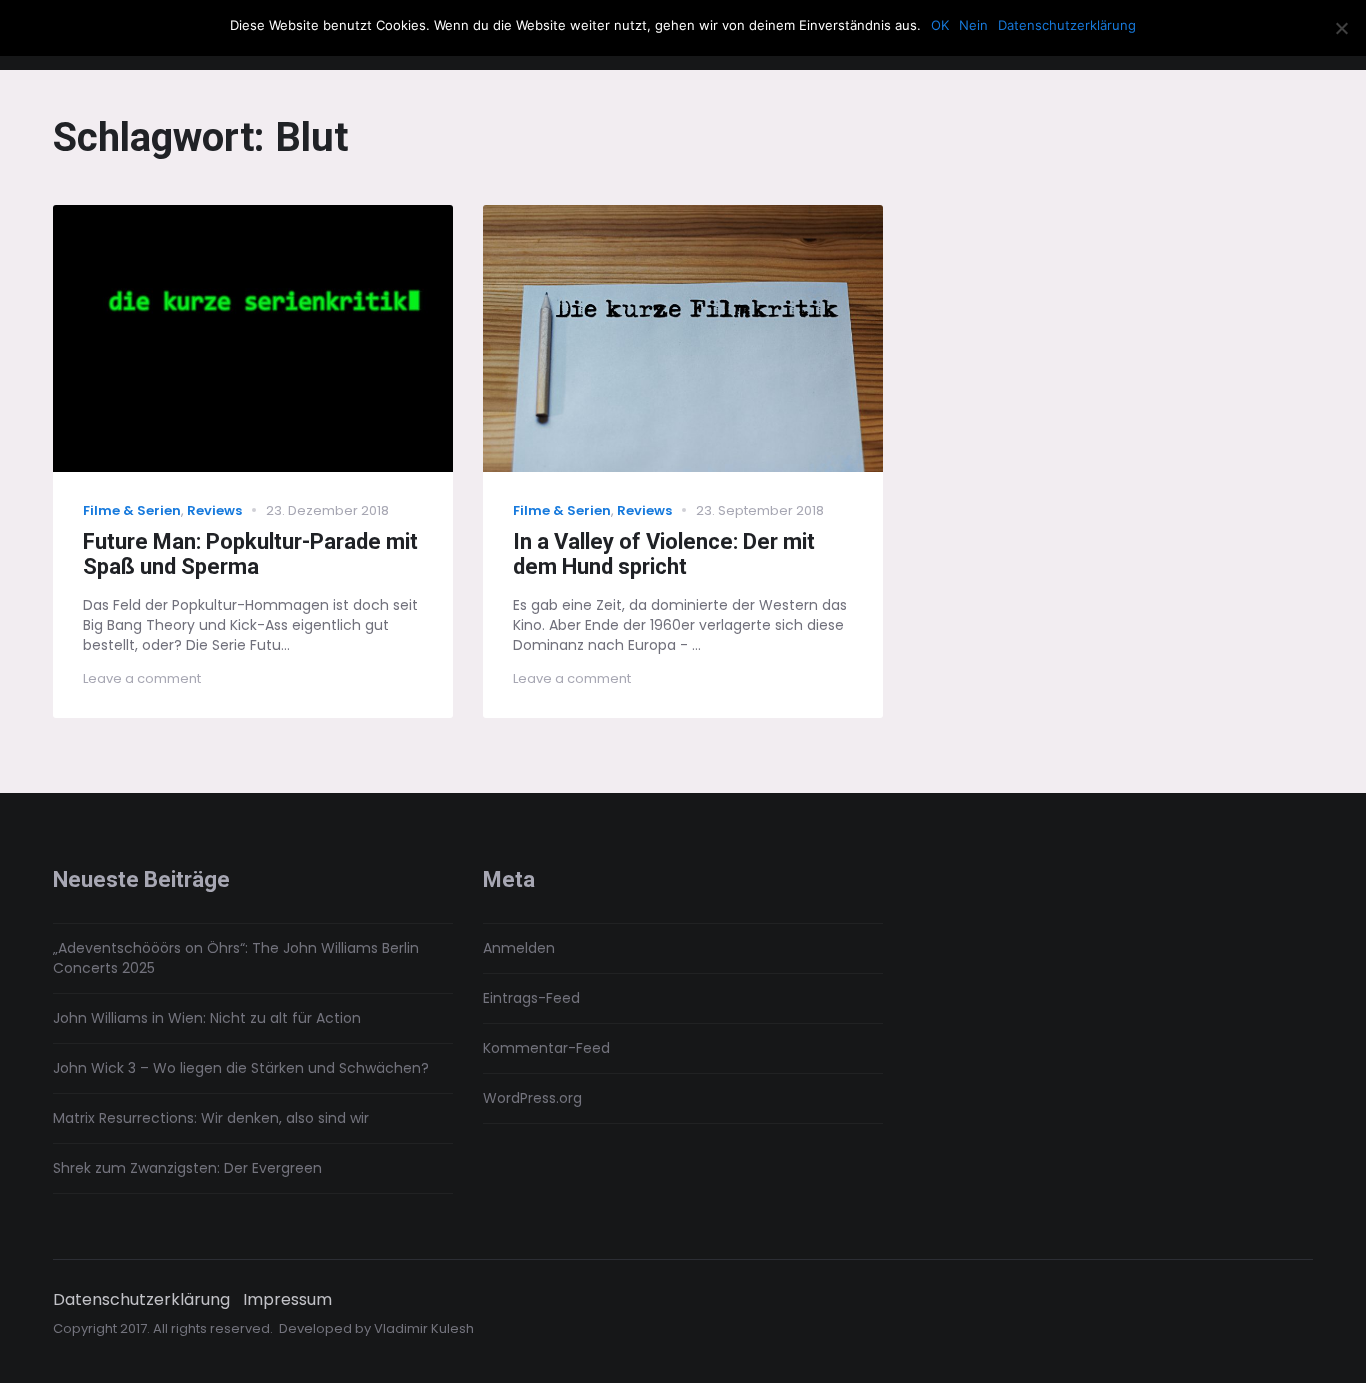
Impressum (287, 1300)
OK (940, 25)
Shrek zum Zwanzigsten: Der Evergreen (187, 1168)
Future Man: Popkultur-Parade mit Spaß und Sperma (250, 554)
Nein (973, 25)
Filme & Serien (132, 510)
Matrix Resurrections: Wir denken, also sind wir (211, 1118)
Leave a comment (142, 678)
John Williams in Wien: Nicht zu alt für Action (207, 1018)
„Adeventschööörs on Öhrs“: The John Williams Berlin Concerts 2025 (236, 958)
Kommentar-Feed (546, 1048)
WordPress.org (532, 1098)
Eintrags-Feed (531, 998)
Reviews (214, 510)
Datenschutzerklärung (141, 1300)
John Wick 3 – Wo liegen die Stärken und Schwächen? (241, 1068)
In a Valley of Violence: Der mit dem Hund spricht (664, 554)
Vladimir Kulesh (424, 1328)
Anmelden (519, 948)
